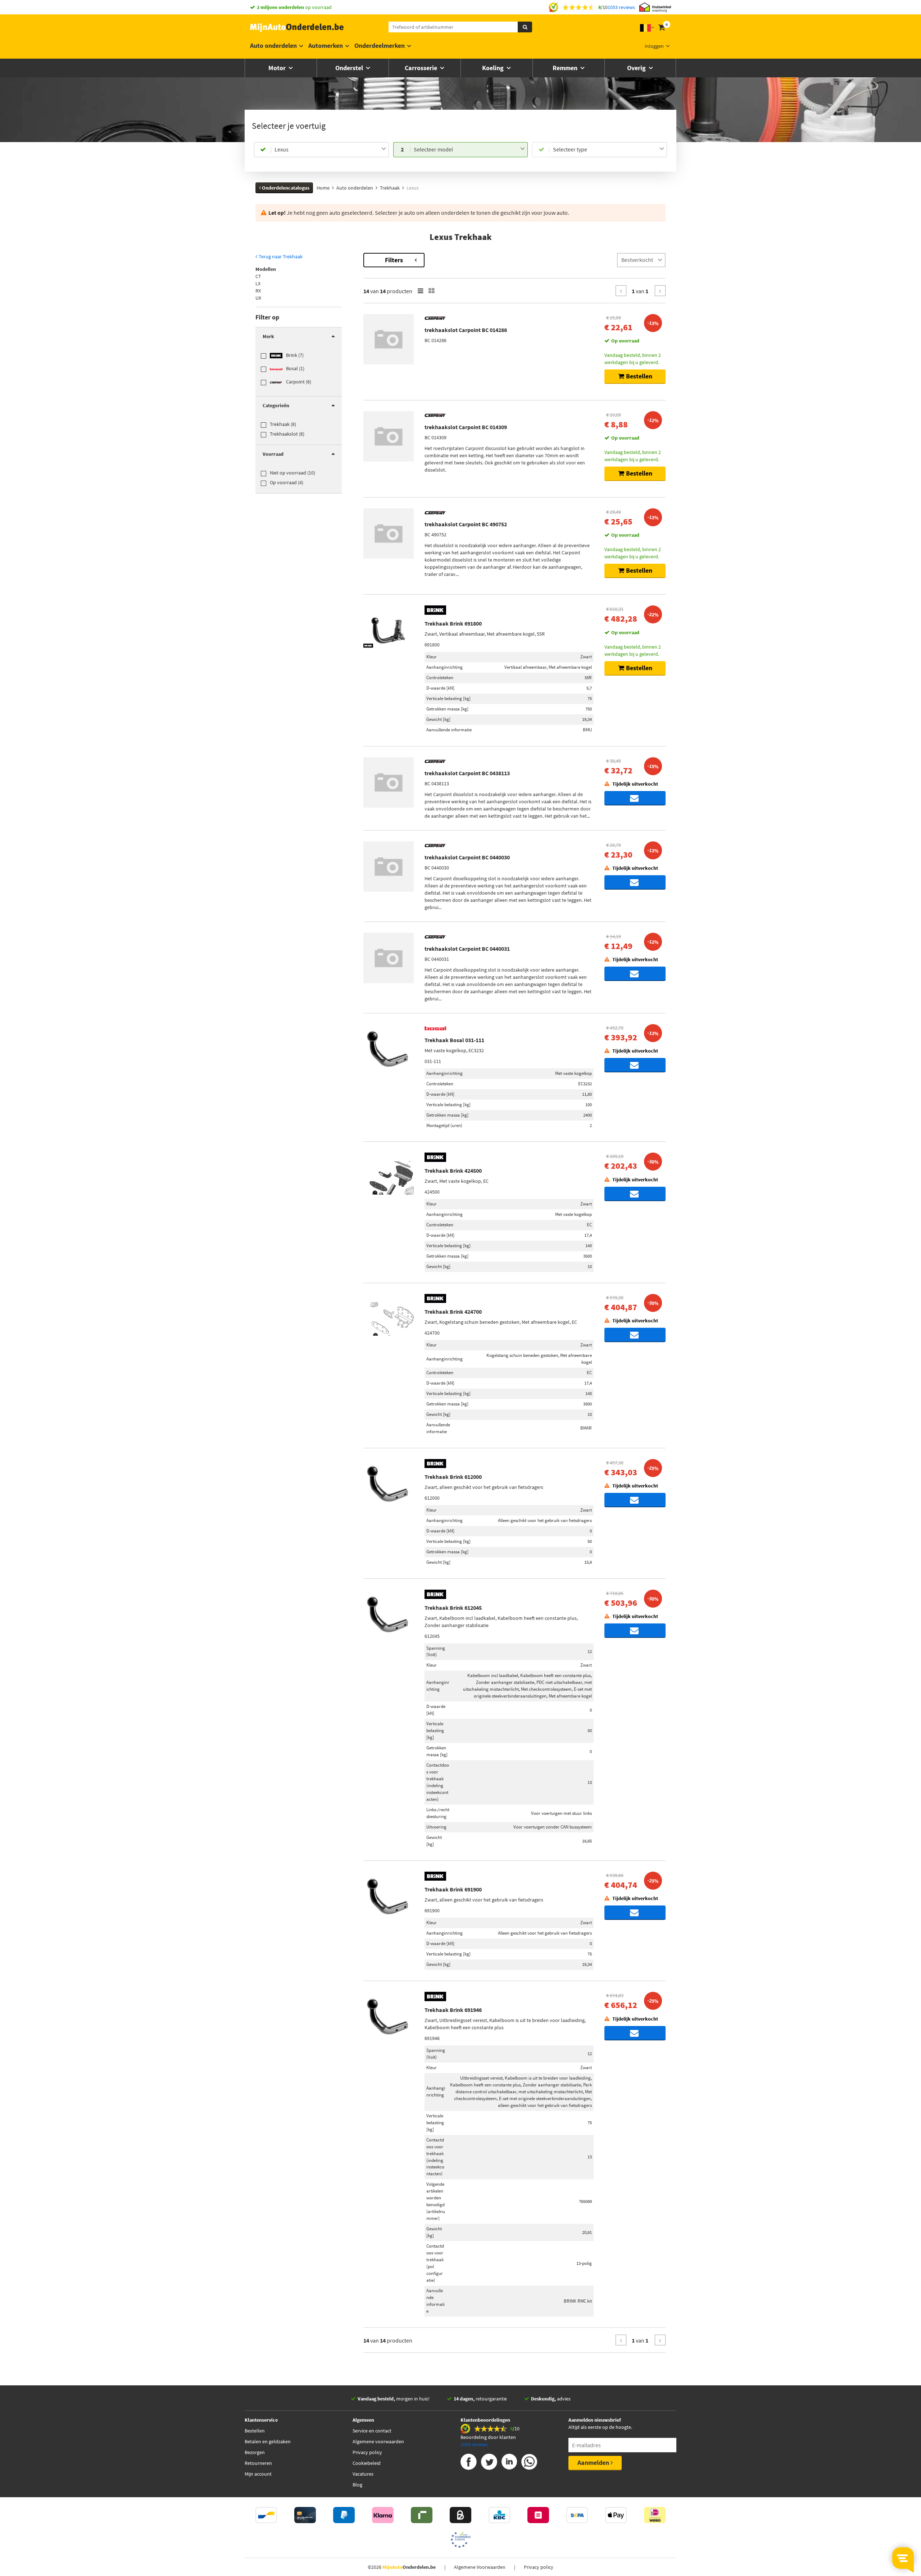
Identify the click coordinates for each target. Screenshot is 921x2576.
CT (258, 276)
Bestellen (255, 2431)
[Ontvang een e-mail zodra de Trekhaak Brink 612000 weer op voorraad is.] (635, 1500)
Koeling (494, 68)
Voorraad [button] (273, 454)
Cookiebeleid (367, 2463)
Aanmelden (594, 2463)
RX (258, 291)
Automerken (326, 46)
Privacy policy (367, 2452)
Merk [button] (268, 336)
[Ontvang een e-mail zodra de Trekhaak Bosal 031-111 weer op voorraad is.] (635, 1065)
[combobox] (330, 150)
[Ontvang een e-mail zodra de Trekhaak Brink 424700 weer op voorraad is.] (635, 1335)
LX (258, 283)
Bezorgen (255, 2452)
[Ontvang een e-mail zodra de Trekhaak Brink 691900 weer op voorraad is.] (635, 1913)
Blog (357, 2485)
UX (258, 298)
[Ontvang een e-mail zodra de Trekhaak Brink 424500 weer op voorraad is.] (635, 1194)
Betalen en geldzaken (268, 2441)
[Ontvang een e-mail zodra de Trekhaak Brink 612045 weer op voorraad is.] (635, 1631)
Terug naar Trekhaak (280, 256)
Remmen (566, 68)
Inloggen (654, 46)
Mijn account (258, 2474)
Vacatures (363, 2474)
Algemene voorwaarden (378, 2441)
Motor (278, 68)
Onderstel (350, 68)
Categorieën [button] (276, 405)
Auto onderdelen (273, 46)
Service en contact (372, 2431)
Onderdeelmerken (380, 46)
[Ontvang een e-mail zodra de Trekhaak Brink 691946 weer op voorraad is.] (635, 2033)
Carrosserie (422, 68)
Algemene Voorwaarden (480, 2567)
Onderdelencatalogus (285, 188)
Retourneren (258, 2463)
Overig (637, 68)
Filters (394, 260)
